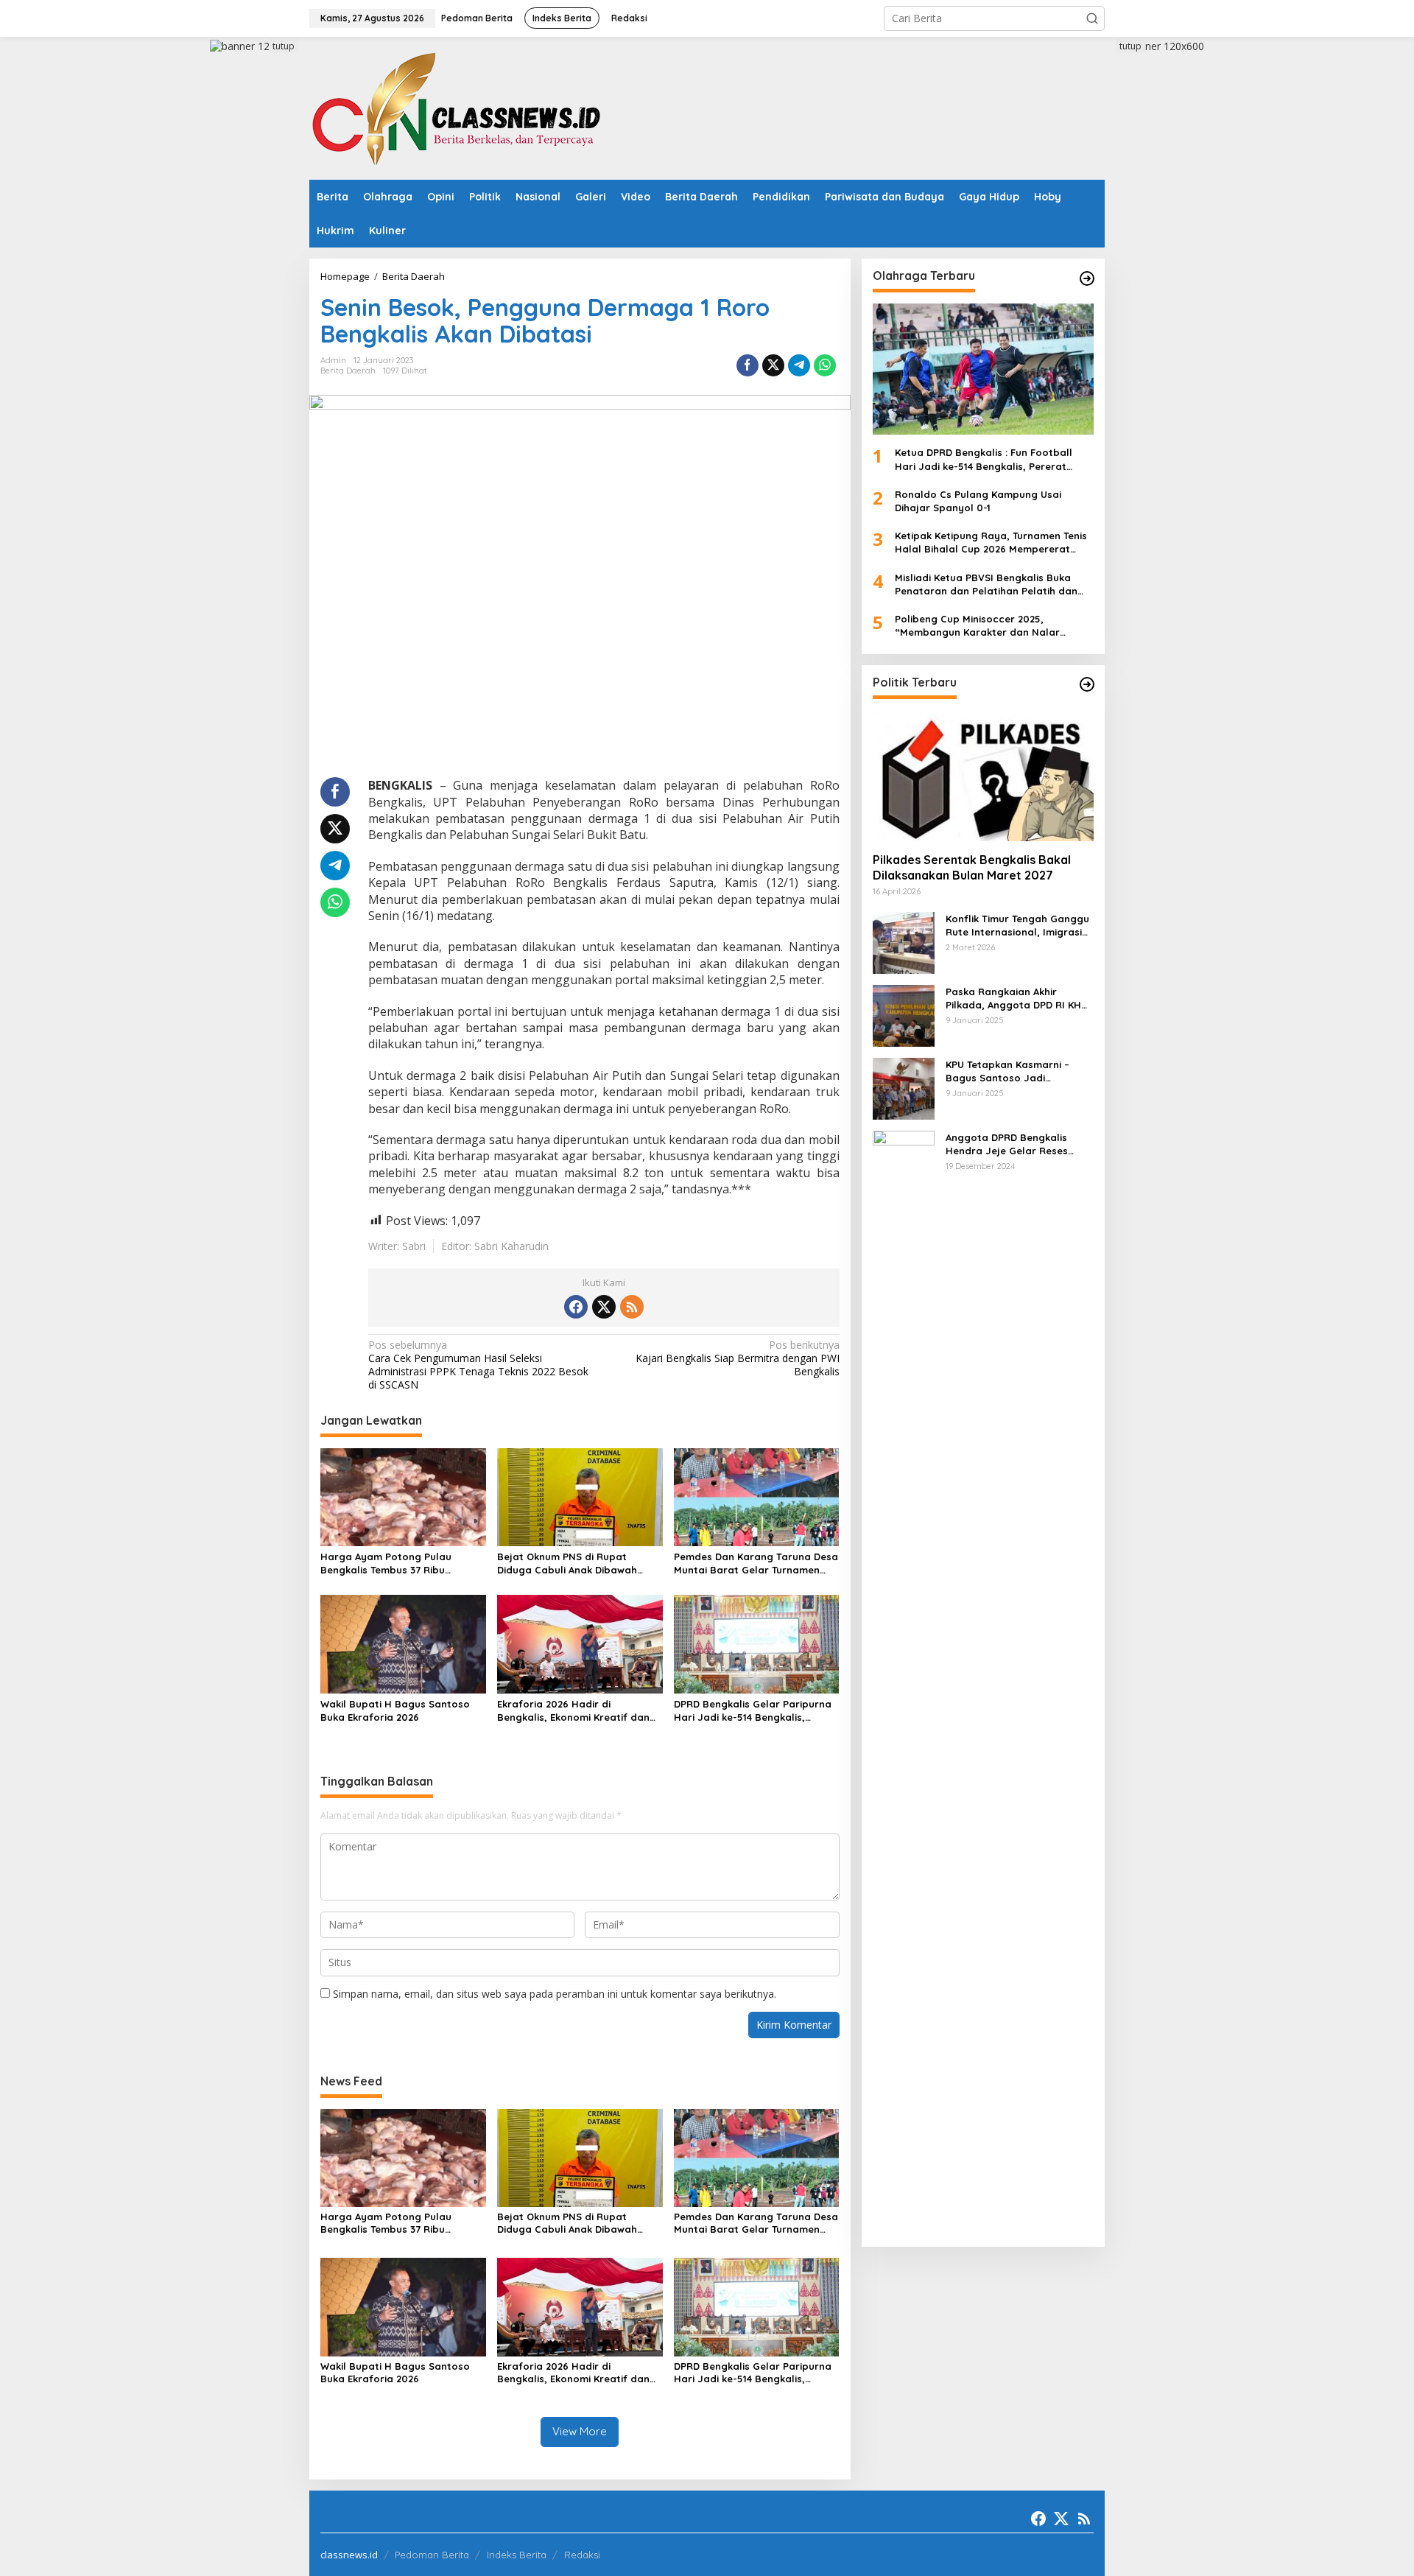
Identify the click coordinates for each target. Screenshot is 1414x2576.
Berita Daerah (348, 371)
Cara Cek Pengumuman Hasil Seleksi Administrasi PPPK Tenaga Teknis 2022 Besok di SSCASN (478, 1365)
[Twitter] (604, 1307)
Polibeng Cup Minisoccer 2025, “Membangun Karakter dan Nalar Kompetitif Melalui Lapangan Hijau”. (983, 626)
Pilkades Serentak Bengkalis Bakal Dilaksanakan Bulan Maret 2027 (972, 867)
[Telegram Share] (799, 365)
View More (580, 2431)
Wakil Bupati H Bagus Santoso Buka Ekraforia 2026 (395, 1710)
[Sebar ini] (748, 365)
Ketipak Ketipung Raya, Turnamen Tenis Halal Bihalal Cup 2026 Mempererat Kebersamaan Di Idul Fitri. (991, 543)
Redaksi (582, 2555)
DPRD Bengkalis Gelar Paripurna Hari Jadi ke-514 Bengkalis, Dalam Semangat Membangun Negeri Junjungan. (753, 1711)
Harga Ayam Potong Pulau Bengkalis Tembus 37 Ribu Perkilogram (386, 1564)
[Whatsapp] (825, 365)
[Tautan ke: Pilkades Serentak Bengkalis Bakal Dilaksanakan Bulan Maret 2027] (983, 775)
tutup (284, 46)
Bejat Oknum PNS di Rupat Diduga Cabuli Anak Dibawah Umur (567, 1564)
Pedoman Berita (432, 2555)
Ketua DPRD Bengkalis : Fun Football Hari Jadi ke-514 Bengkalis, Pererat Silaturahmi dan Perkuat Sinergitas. (984, 459)
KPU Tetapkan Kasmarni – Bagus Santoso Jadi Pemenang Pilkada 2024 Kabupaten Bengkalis (1007, 1071)
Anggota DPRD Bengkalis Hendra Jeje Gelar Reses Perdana (1007, 1144)
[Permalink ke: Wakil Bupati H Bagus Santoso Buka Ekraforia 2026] (403, 1643)
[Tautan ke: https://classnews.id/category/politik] (1087, 684)
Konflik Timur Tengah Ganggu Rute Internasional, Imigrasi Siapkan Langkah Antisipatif (1017, 925)
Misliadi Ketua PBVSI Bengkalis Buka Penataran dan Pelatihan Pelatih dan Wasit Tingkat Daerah (986, 584)
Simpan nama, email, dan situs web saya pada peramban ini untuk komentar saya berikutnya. (555, 1994)
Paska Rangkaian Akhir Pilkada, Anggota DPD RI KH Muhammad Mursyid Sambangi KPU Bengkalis (1013, 998)
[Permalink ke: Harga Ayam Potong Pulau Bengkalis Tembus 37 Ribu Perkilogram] (403, 1496)
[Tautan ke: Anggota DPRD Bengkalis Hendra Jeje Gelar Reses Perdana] (904, 1681)
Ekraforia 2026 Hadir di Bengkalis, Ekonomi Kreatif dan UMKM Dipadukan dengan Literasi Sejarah (579, 1711)
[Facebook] (576, 1307)
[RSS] (632, 1307)
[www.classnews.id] (457, 107)
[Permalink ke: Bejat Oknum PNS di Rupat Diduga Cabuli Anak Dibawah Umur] (580, 1496)
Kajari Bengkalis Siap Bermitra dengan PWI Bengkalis (737, 1358)
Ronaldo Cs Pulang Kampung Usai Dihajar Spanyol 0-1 (978, 501)
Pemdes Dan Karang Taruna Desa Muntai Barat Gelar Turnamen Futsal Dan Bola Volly (756, 1564)
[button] (1092, 18)
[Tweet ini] (773, 365)
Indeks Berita (517, 2555)
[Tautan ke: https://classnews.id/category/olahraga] (1087, 278)
